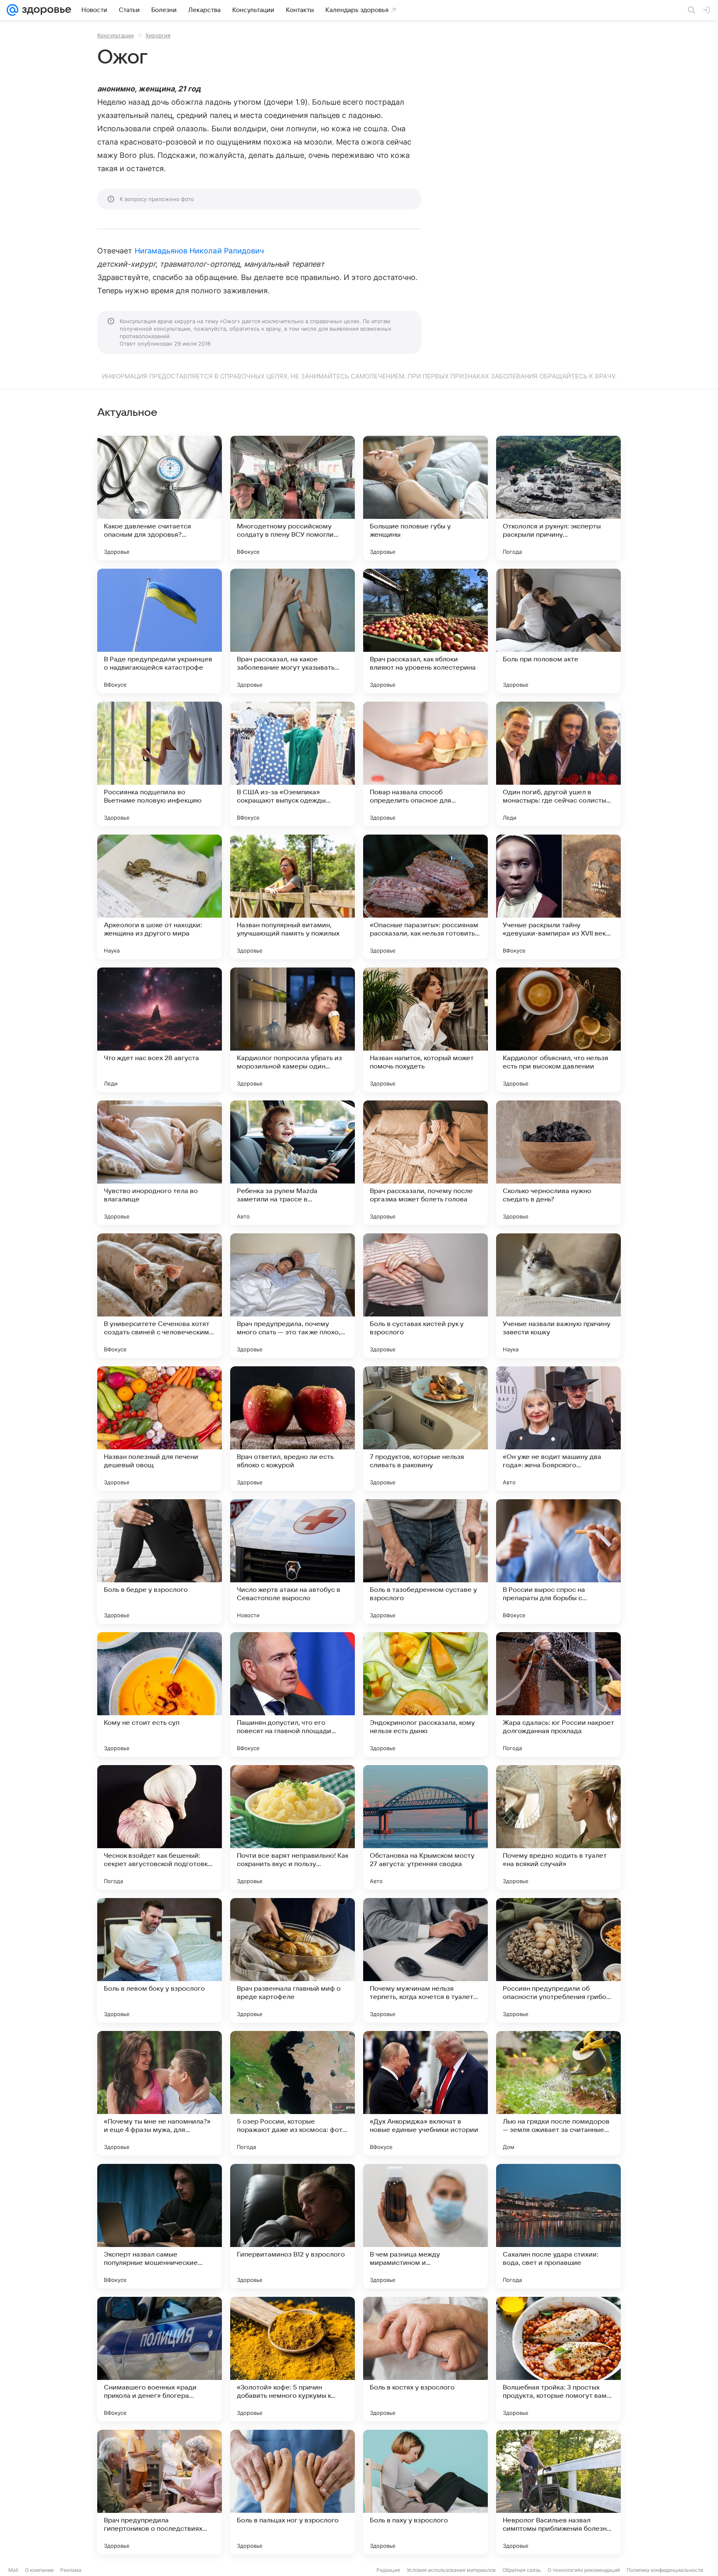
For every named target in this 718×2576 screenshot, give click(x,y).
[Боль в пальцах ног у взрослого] (293, 2492)
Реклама (71, 2570)
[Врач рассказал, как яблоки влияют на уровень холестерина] (425, 631)
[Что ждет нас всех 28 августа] (160, 1030)
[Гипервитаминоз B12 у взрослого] (293, 2226)
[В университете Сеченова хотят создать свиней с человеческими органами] (160, 1296)
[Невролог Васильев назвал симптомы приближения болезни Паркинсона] (558, 2492)
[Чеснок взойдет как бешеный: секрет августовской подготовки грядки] (160, 1827)
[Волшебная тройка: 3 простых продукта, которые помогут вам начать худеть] (558, 2359)
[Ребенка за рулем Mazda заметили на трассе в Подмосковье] (293, 1163)
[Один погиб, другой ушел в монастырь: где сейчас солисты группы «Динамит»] (558, 764)
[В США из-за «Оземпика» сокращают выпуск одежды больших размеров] (293, 764)
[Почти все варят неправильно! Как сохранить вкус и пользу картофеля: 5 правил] (293, 1827)
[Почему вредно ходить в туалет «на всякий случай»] (558, 1827)
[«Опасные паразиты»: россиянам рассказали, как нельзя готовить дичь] (425, 897)
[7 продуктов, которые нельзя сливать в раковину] (425, 1429)
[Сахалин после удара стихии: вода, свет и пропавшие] (558, 2226)
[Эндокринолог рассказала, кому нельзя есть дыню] (425, 1694)
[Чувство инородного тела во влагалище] (160, 1163)
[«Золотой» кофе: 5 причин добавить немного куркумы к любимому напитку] (293, 2359)
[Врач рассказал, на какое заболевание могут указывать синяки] (293, 631)
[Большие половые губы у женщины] (425, 498)
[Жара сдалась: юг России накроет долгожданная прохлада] (558, 1694)
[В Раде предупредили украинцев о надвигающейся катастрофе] (160, 631)
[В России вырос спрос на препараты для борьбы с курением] (558, 1562)
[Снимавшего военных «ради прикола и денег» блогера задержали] (160, 2359)
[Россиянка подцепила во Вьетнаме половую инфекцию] (160, 764)
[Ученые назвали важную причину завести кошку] (558, 1296)
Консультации (116, 35)
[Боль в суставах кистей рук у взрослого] (425, 1296)
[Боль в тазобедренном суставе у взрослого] (425, 1562)
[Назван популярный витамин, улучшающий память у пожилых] (293, 897)
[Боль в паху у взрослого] (425, 2492)
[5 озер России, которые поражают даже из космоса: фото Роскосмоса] (293, 2093)
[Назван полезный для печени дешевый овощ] (160, 1429)
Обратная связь (522, 2570)
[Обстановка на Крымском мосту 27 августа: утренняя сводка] (425, 1827)
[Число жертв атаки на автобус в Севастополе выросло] (293, 1562)
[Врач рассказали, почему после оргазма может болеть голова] (425, 1163)
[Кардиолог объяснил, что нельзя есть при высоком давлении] (558, 1030)
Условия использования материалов (451, 2570)
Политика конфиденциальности (665, 2570)
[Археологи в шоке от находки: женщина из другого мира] (160, 897)
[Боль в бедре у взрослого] (160, 1562)
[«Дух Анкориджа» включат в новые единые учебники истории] (425, 2093)
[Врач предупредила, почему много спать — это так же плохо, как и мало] (293, 1296)
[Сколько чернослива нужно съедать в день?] (558, 1163)
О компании (39, 2570)
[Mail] (12, 10)
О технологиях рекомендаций (584, 2570)
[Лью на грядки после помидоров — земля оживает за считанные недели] (558, 2093)
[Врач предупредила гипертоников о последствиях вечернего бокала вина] (160, 2492)
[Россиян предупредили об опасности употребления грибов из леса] (558, 1960)
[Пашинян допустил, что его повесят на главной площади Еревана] (293, 1694)
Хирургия (158, 35)
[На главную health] (45, 10)
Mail (13, 2570)
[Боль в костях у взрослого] (425, 2359)
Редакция (388, 2570)
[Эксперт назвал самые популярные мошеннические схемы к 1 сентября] (160, 2226)
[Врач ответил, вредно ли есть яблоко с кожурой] (293, 1429)
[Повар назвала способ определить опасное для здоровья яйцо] (425, 764)
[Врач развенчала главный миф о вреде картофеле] (293, 1960)
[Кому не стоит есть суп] (160, 1694)
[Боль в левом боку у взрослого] (160, 1960)
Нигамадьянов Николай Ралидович (199, 251)
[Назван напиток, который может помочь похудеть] (425, 1030)
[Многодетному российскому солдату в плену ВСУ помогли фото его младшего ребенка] (293, 498)
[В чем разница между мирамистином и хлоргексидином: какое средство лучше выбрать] (425, 2226)
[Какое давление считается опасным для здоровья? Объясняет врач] (160, 498)
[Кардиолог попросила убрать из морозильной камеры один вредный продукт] (293, 1030)
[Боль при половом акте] (558, 631)
